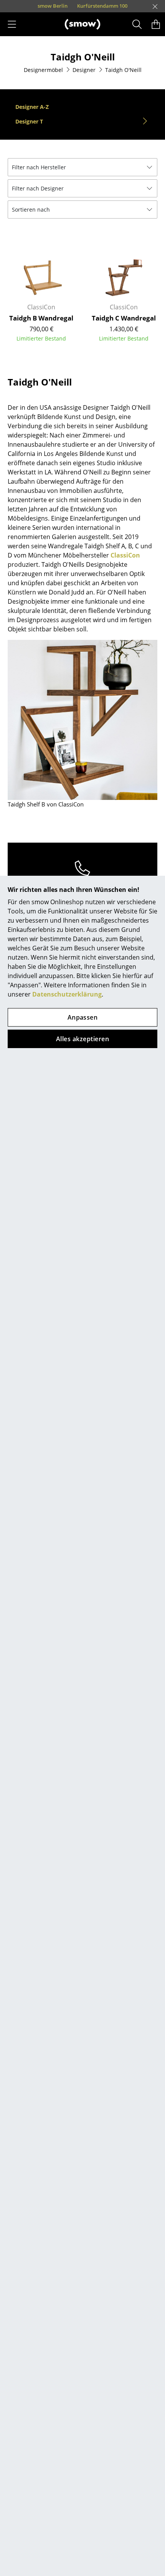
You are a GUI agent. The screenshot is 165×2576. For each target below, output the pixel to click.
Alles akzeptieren (82, 1039)
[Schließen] (155, 7)
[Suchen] (137, 24)
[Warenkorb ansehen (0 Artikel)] (156, 24)
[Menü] (12, 24)
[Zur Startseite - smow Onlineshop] (82, 24)
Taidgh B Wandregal (41, 318)
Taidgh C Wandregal (124, 318)
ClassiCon (125, 555)
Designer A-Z (32, 107)
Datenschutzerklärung (67, 994)
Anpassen (83, 1017)
